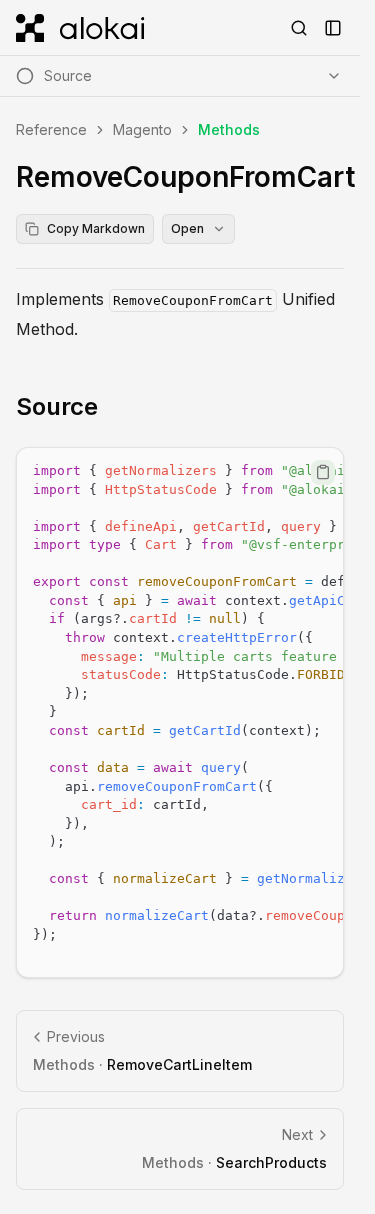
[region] (180, 712)
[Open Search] (299, 28)
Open (187, 228)
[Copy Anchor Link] (114, 407)
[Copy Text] (323, 472)
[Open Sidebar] (333, 28)
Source (57, 406)
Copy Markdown (96, 228)
